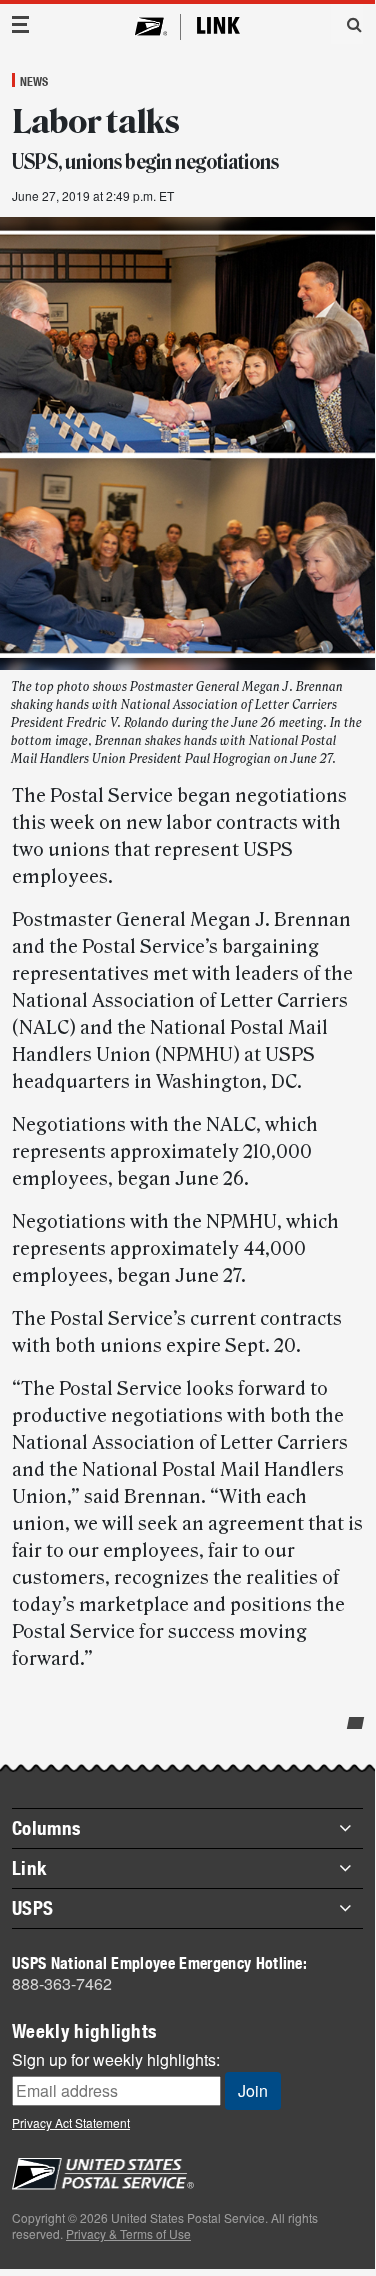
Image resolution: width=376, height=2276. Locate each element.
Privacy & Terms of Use (128, 2233)
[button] (347, 24)
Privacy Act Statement (71, 2122)
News (34, 81)
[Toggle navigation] (21, 24)
